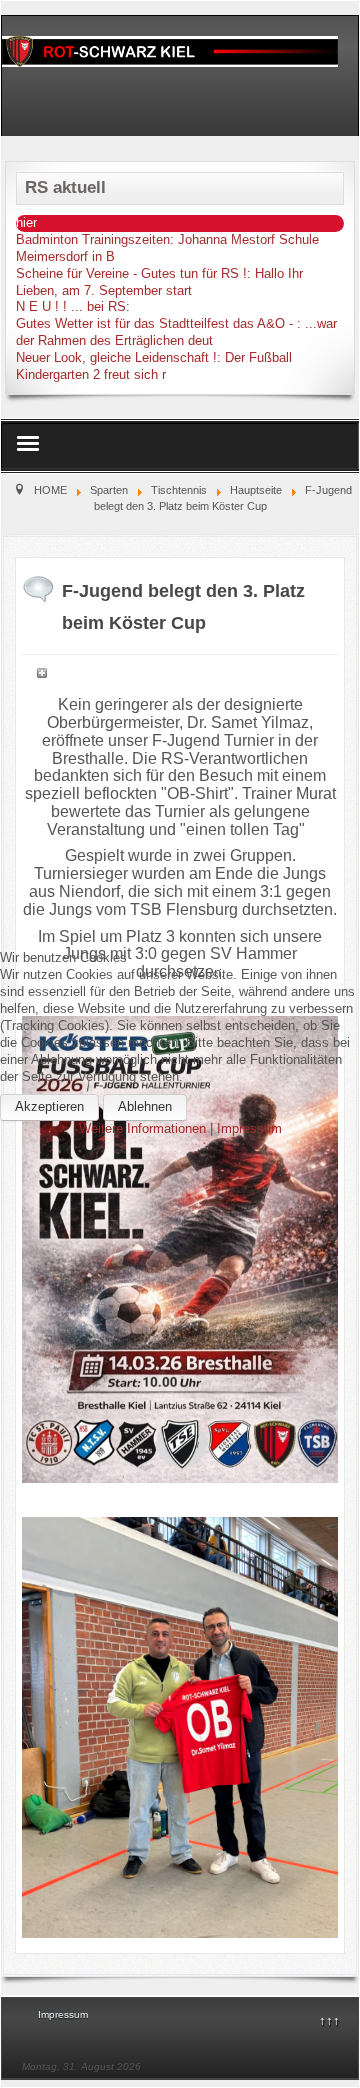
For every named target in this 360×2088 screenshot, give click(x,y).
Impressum (249, 1128)
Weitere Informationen (142, 1128)
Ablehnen (145, 1106)
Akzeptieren (49, 1106)
